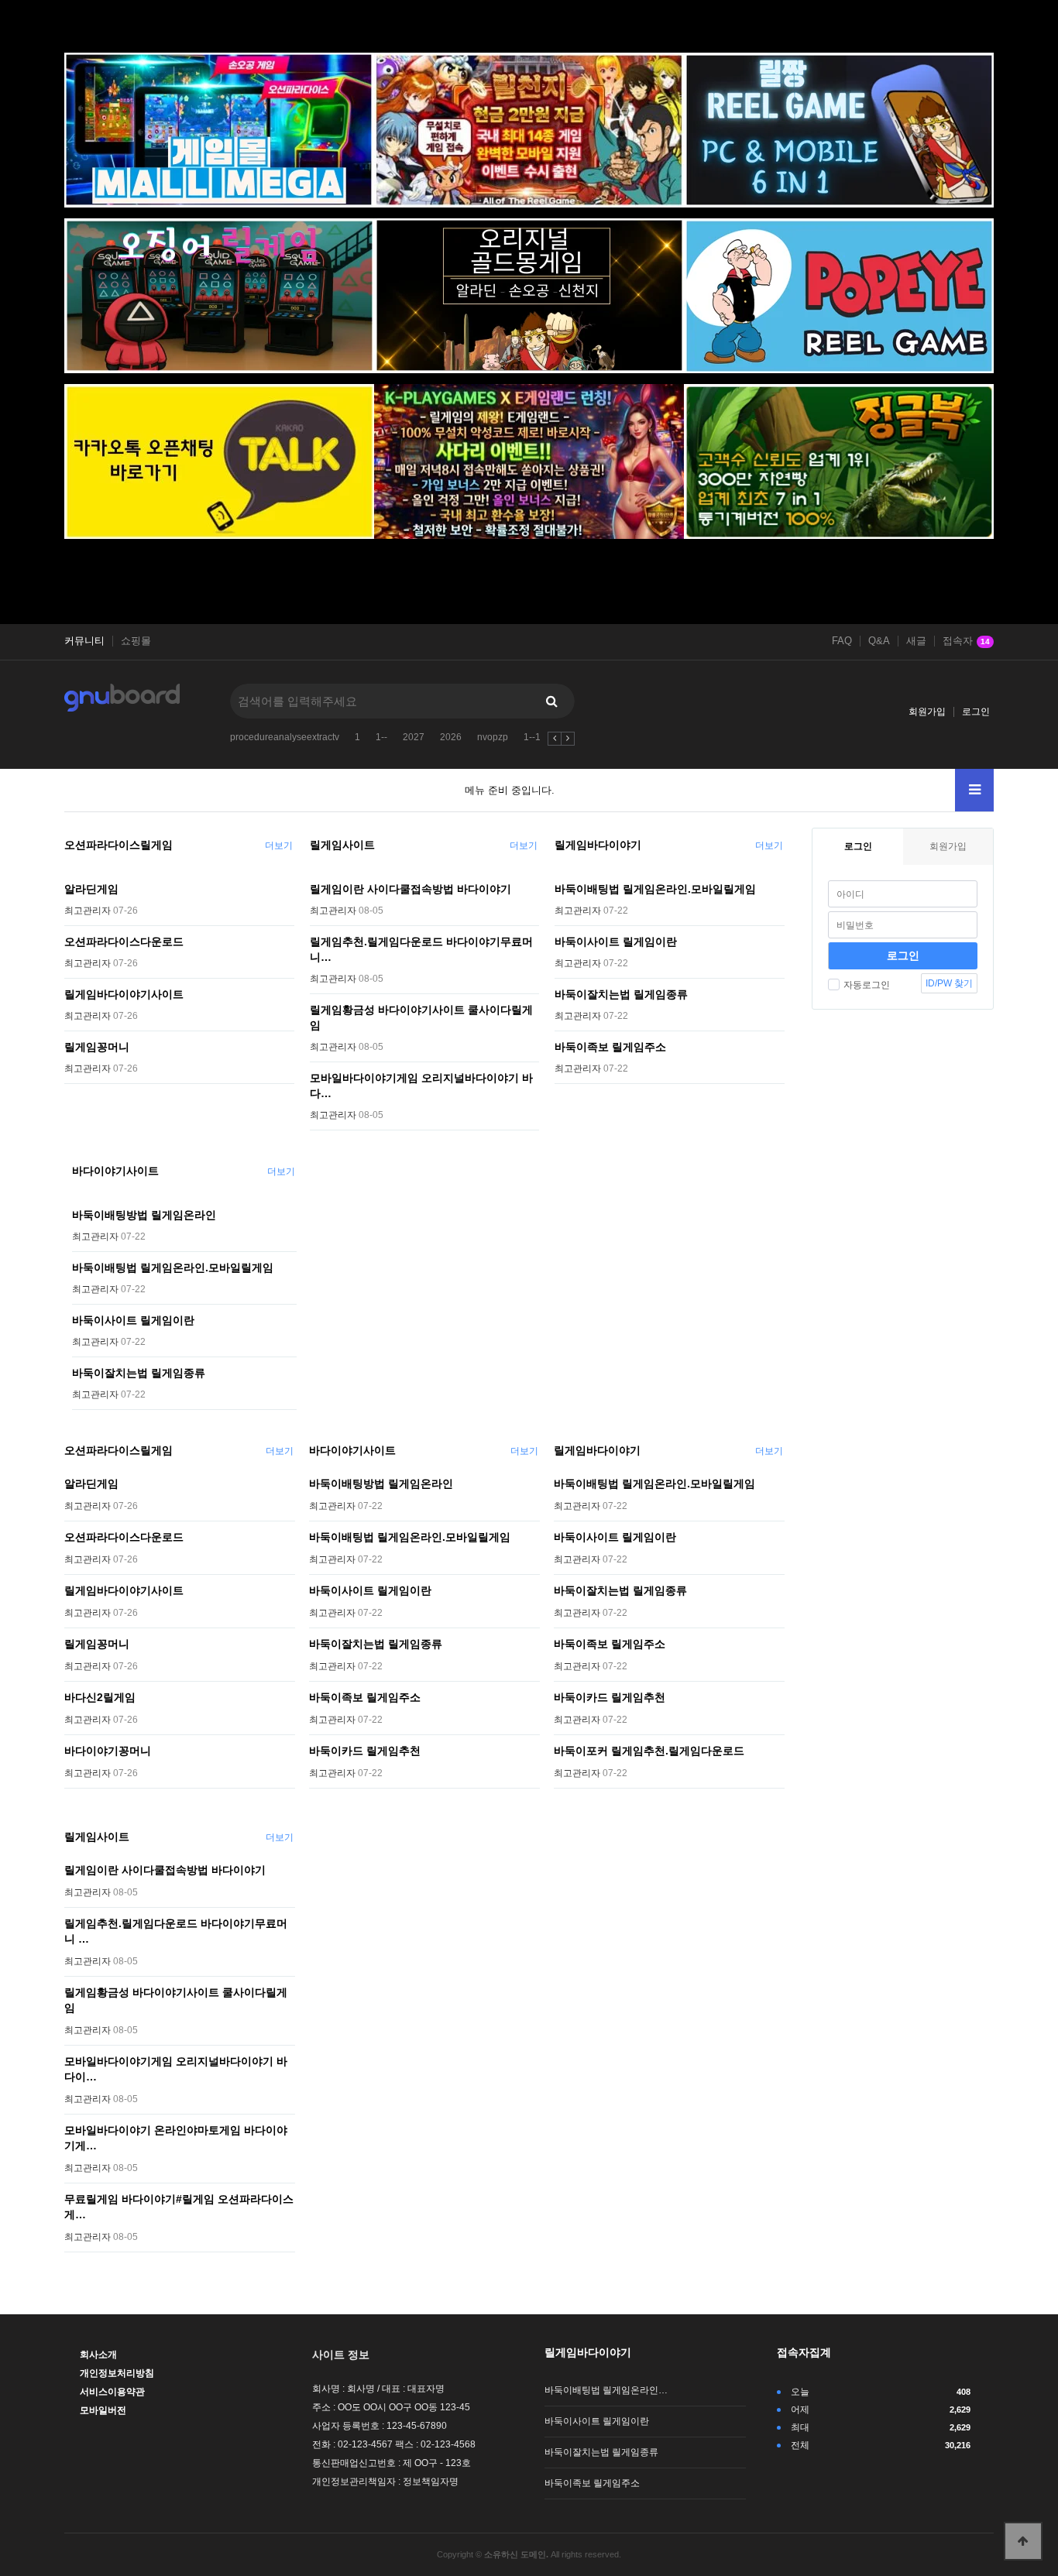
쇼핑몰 (136, 641)
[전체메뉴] (974, 790)
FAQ (842, 641)
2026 (451, 737)
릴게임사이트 (342, 845)
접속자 (966, 641)
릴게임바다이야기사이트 (124, 994)
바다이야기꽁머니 (108, 1751)
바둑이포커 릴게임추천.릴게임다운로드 (649, 1751)
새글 (916, 641)
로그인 (976, 712)
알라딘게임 (91, 889)
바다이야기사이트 (115, 1171)
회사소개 (98, 2355)
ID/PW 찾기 (949, 983)
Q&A (879, 641)
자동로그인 (867, 985)
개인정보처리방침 (117, 2373)
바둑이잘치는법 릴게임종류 (621, 994)
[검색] (551, 701)
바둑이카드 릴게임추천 (365, 1751)
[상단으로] (1023, 2541)
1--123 (538, 737)
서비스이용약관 (112, 2392)
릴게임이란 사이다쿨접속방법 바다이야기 (410, 889)
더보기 (279, 846)
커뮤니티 (84, 641)
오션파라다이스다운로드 (124, 942)
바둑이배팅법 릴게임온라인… (606, 2390)
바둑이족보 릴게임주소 (610, 1047)
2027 (414, 737)
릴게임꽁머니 (97, 1047)
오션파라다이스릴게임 (119, 845)
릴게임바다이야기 (598, 845)
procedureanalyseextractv (285, 737)
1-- (381, 737)
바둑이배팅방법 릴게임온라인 (144, 1215)
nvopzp (493, 737)
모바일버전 (103, 2410)
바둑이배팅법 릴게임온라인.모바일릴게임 (655, 889)
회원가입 (927, 712)
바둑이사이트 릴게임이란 (616, 942)
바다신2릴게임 (100, 1697)
